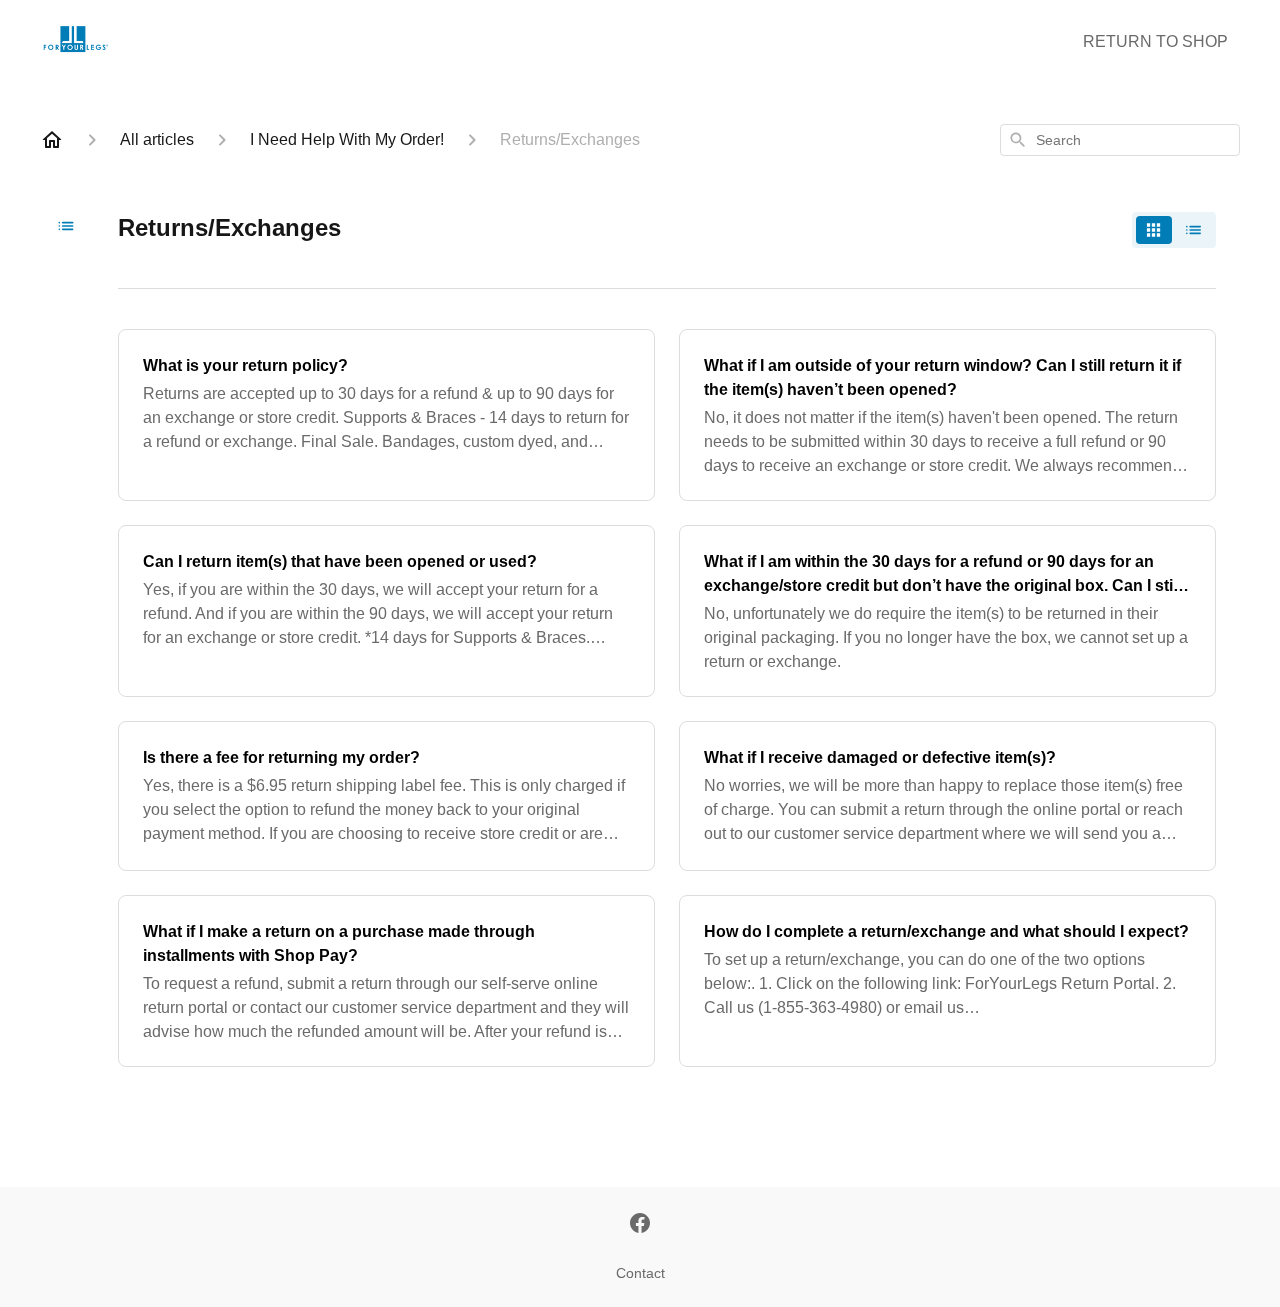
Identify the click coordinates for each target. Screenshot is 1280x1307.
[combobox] (1120, 140)
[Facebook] (640, 1225)
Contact (640, 1273)
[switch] (1174, 230)
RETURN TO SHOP (1155, 41)
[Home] (52, 140)
